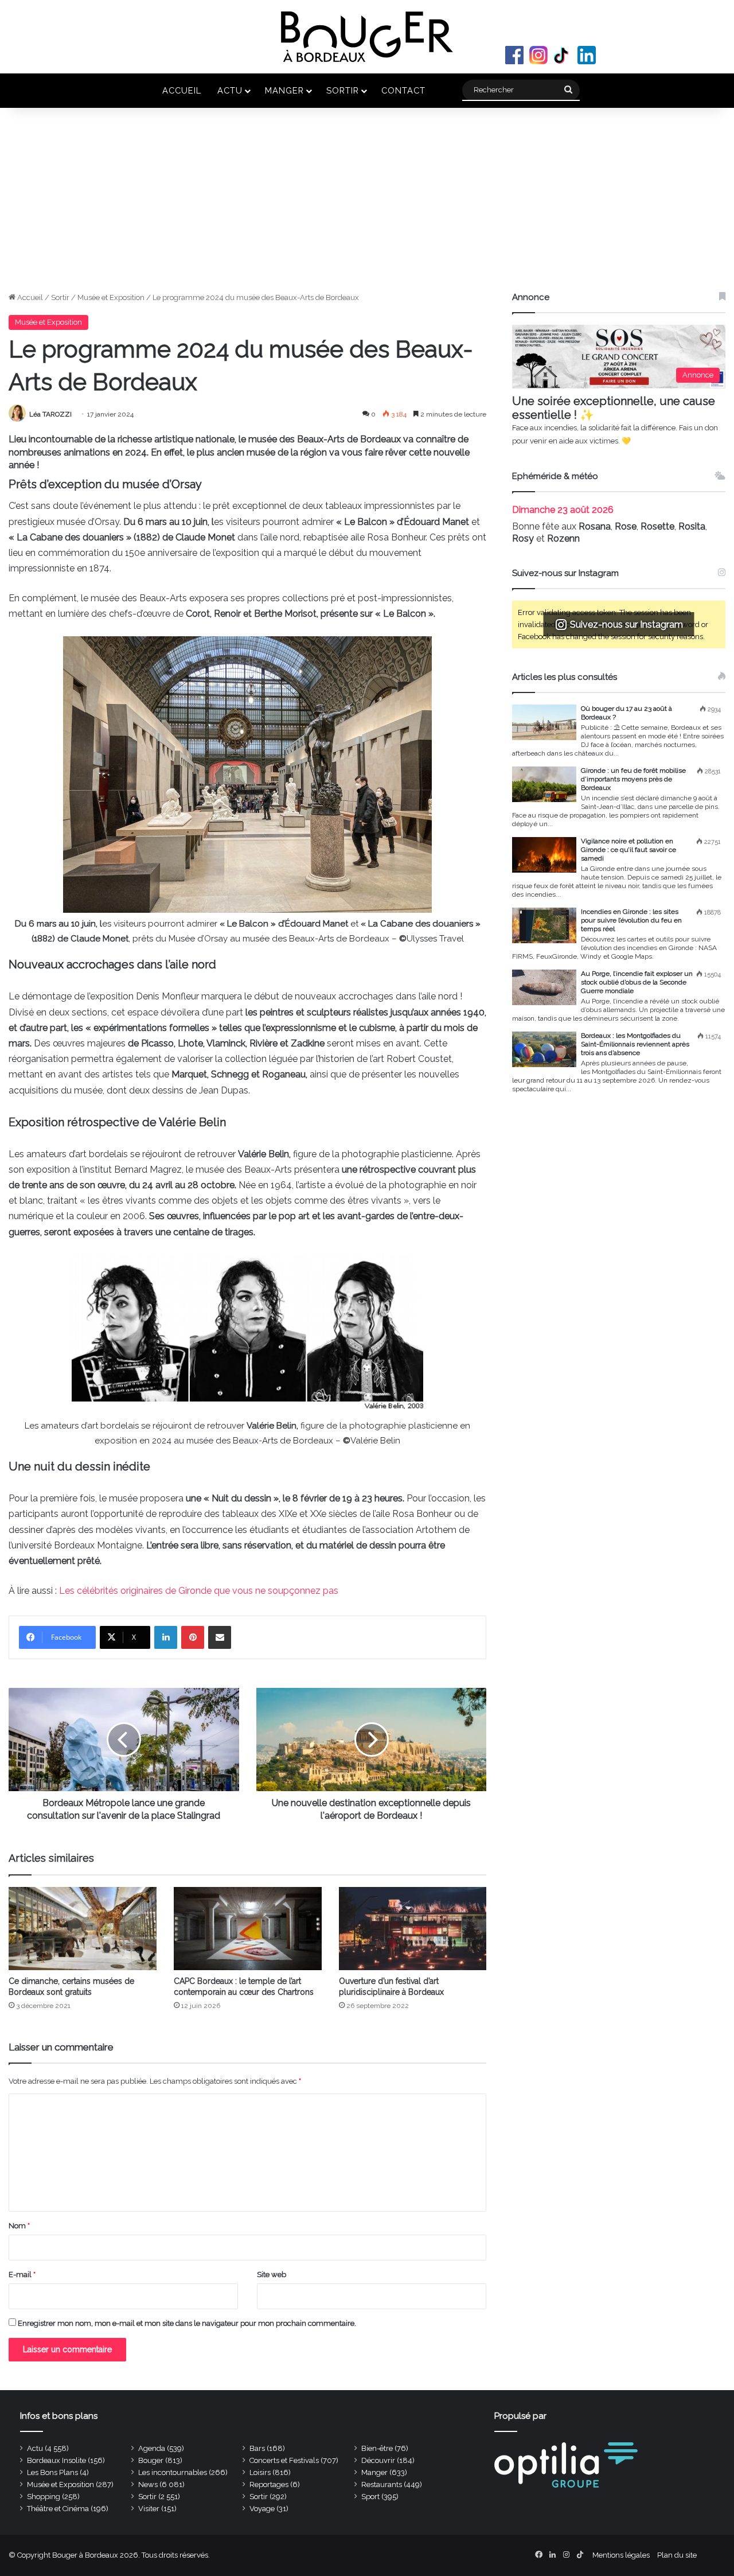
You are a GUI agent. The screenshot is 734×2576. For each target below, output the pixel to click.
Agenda (152, 2448)
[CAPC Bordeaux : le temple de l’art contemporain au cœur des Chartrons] (248, 1929)
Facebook (514, 55)
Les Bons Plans (52, 2472)
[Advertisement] (367, 205)
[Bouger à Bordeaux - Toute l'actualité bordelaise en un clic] (367, 37)
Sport (370, 2497)
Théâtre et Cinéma (58, 2509)
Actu (230, 90)
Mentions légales (621, 2555)
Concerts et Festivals (284, 2460)
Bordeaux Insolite (56, 2460)
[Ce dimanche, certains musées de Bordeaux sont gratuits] (83, 1929)
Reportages (269, 2484)
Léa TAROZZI (50, 414)
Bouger (151, 2460)
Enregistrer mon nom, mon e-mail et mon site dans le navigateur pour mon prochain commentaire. (187, 2323)
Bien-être (377, 2448)
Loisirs (260, 2472)
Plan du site (677, 2555)
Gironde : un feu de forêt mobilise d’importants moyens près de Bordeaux (633, 779)
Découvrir (378, 2460)
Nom (19, 2226)
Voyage (262, 2509)
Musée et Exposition (111, 297)
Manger (284, 90)
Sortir (343, 90)
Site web (272, 2275)
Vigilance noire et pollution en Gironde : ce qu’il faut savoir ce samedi (628, 850)
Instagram (538, 55)
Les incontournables (173, 2472)
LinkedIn (587, 55)
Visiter (149, 2509)
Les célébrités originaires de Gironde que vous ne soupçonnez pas (198, 1591)
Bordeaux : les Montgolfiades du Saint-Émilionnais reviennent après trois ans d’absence (635, 1044)
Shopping (44, 2497)
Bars (257, 2448)
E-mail (22, 2275)
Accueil (182, 90)
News (148, 2484)
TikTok (563, 55)
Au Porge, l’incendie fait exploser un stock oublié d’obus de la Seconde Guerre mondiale (637, 982)
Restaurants (382, 2484)
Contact (403, 90)
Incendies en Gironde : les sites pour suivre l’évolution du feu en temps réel (631, 920)
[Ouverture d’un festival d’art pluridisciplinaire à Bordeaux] (413, 1929)
